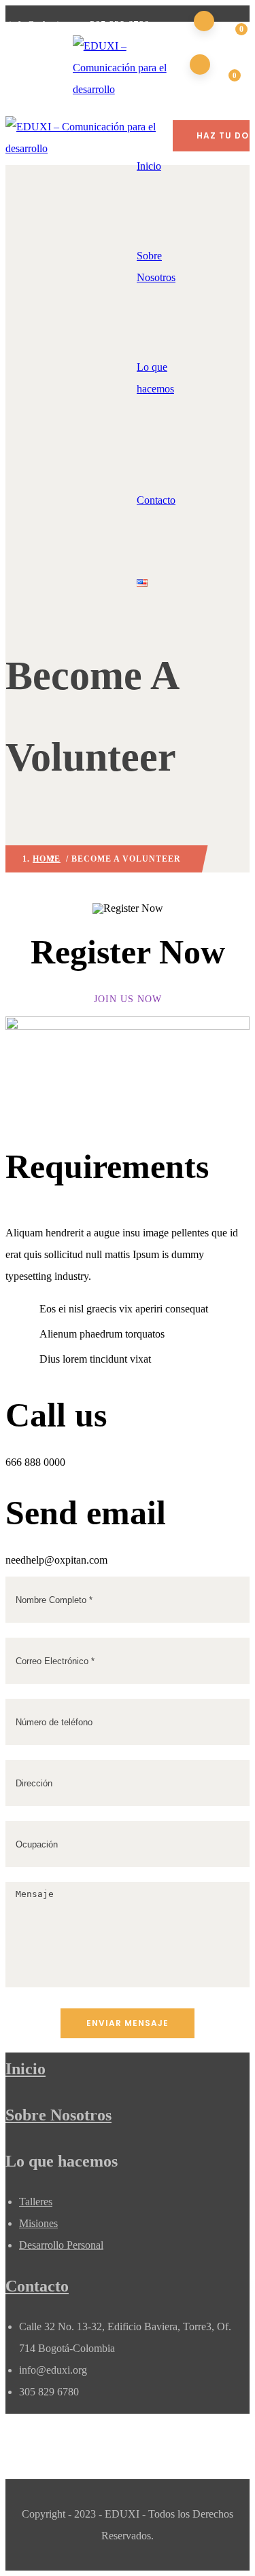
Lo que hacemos (155, 378)
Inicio (26, 2069)
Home (47, 859)
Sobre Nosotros (156, 266)
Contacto (156, 500)
